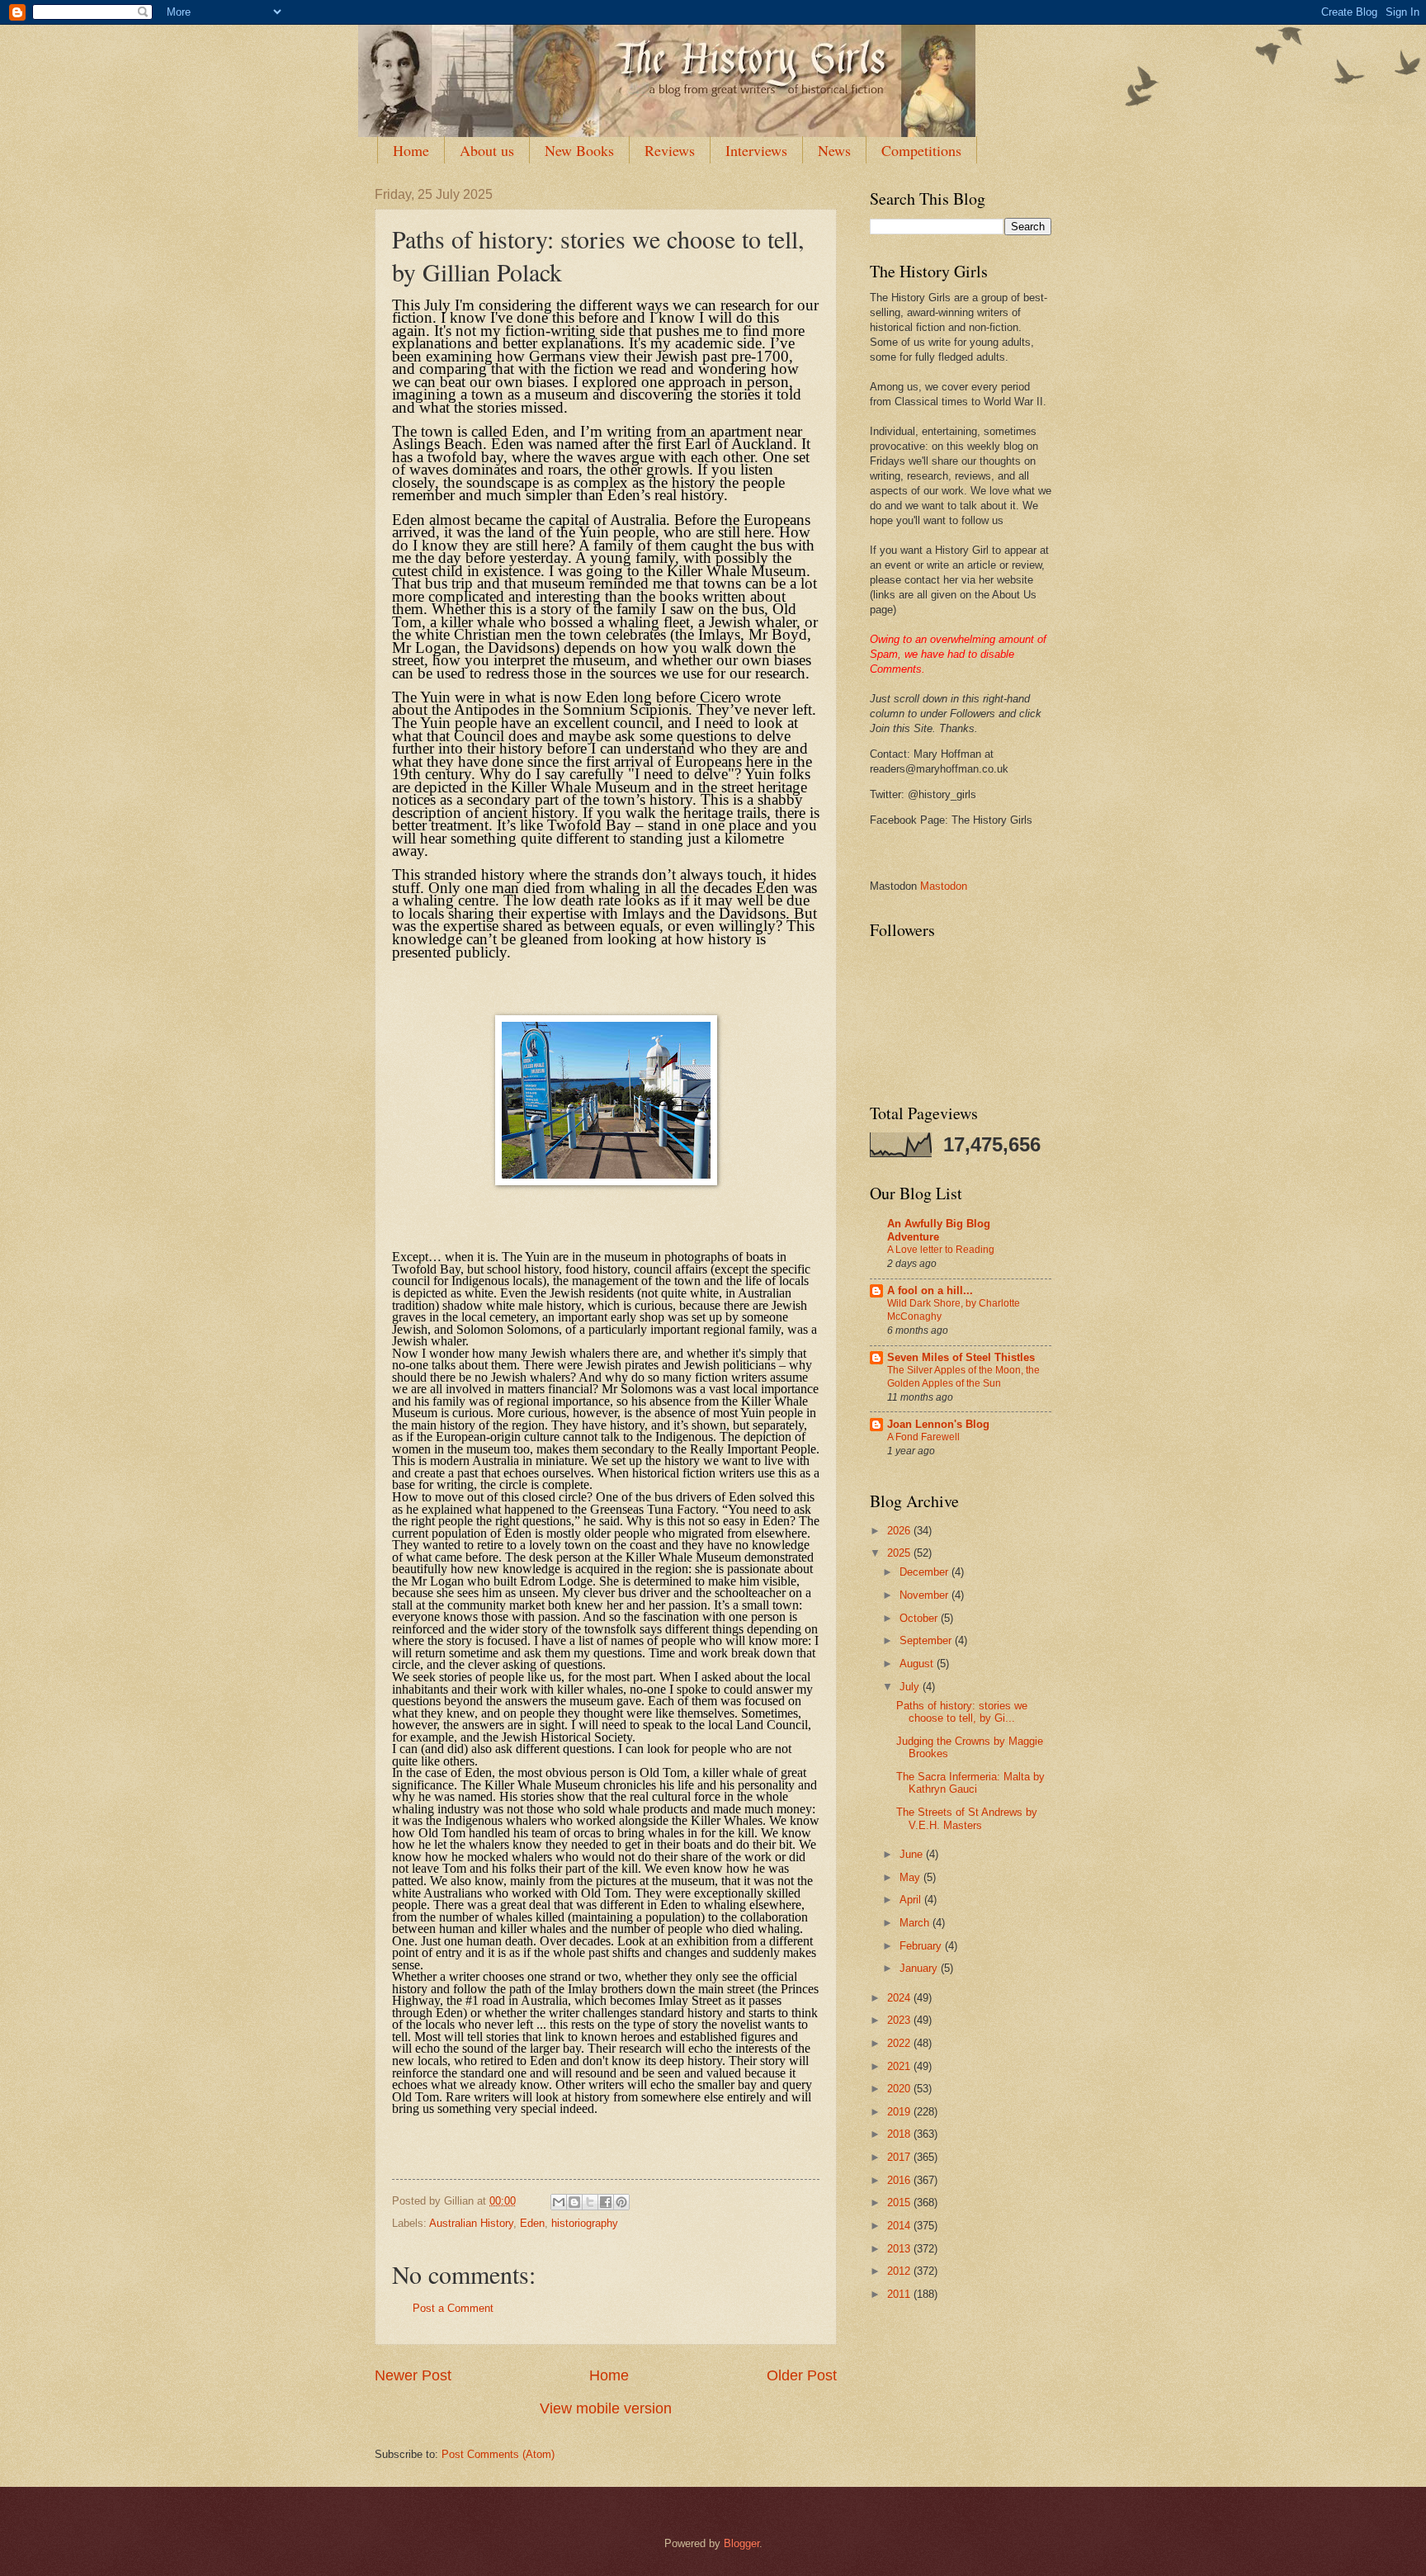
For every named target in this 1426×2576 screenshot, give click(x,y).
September (927, 1640)
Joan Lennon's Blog (938, 1424)
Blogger (741, 2543)
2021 (900, 2066)
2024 (900, 1998)
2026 (900, 1531)
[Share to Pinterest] (621, 2202)
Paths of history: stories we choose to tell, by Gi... (962, 1712)
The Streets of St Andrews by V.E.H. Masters (967, 1818)
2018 (900, 2134)
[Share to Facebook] (606, 2202)
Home (411, 150)
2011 (900, 2294)
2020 (900, 2089)
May (911, 1877)
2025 (900, 1553)
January (920, 1968)
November (925, 1595)
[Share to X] (590, 2202)
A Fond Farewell (923, 1437)
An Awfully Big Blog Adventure (939, 1230)
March (916, 1923)
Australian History (471, 2223)
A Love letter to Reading (941, 1250)
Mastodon (944, 886)
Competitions (921, 150)
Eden (532, 2223)
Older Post (802, 2375)
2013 (900, 2249)
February (922, 1946)
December (925, 1572)
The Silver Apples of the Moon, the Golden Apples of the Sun (963, 1377)
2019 (900, 2112)
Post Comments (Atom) (498, 2454)
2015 (900, 2203)
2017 (900, 2157)
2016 (900, 2180)
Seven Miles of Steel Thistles (961, 1357)
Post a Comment (453, 2308)
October (920, 1618)
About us (487, 150)
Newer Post (413, 2375)
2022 (900, 2043)
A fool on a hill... (930, 1290)
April (912, 1900)
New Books (579, 150)
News (834, 150)
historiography (585, 2223)
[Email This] (559, 2202)
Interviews (756, 150)
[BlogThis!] (574, 2202)
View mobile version (606, 2408)
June (913, 1854)
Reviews (670, 150)
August (918, 1664)
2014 (900, 2226)
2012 (900, 2271)
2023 (900, 2020)
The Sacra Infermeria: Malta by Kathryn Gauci (970, 1783)
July (911, 1687)
